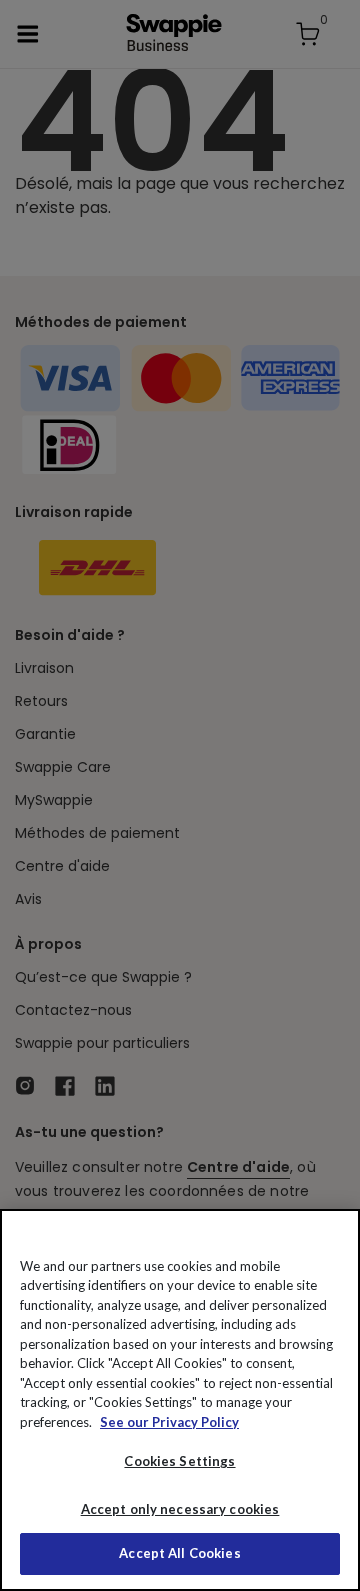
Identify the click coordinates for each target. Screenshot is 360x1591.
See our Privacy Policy (169, 1422)
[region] (180, 1400)
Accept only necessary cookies (180, 1509)
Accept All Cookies (179, 1553)
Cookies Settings (179, 1461)
